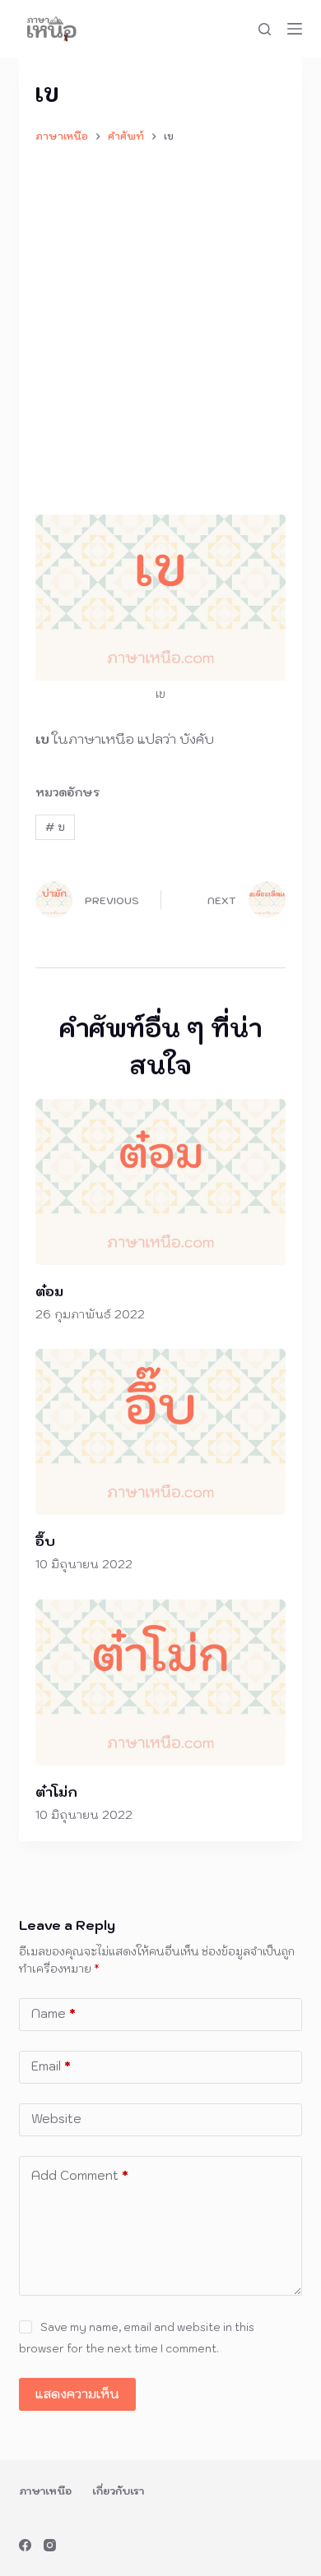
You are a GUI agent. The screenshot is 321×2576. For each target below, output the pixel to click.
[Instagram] (50, 2545)
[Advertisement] (160, 321)
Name (53, 2013)
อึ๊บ (45, 1541)
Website (56, 2119)
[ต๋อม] (160, 1182)
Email (51, 2066)
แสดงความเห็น (77, 2394)
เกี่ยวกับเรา (118, 2491)
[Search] (265, 29)
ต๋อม (49, 1291)
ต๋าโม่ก (56, 1792)
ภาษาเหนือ (45, 2491)
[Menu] (295, 29)
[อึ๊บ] (160, 1432)
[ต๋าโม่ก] (160, 1683)
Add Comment (80, 2175)
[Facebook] (25, 2545)
